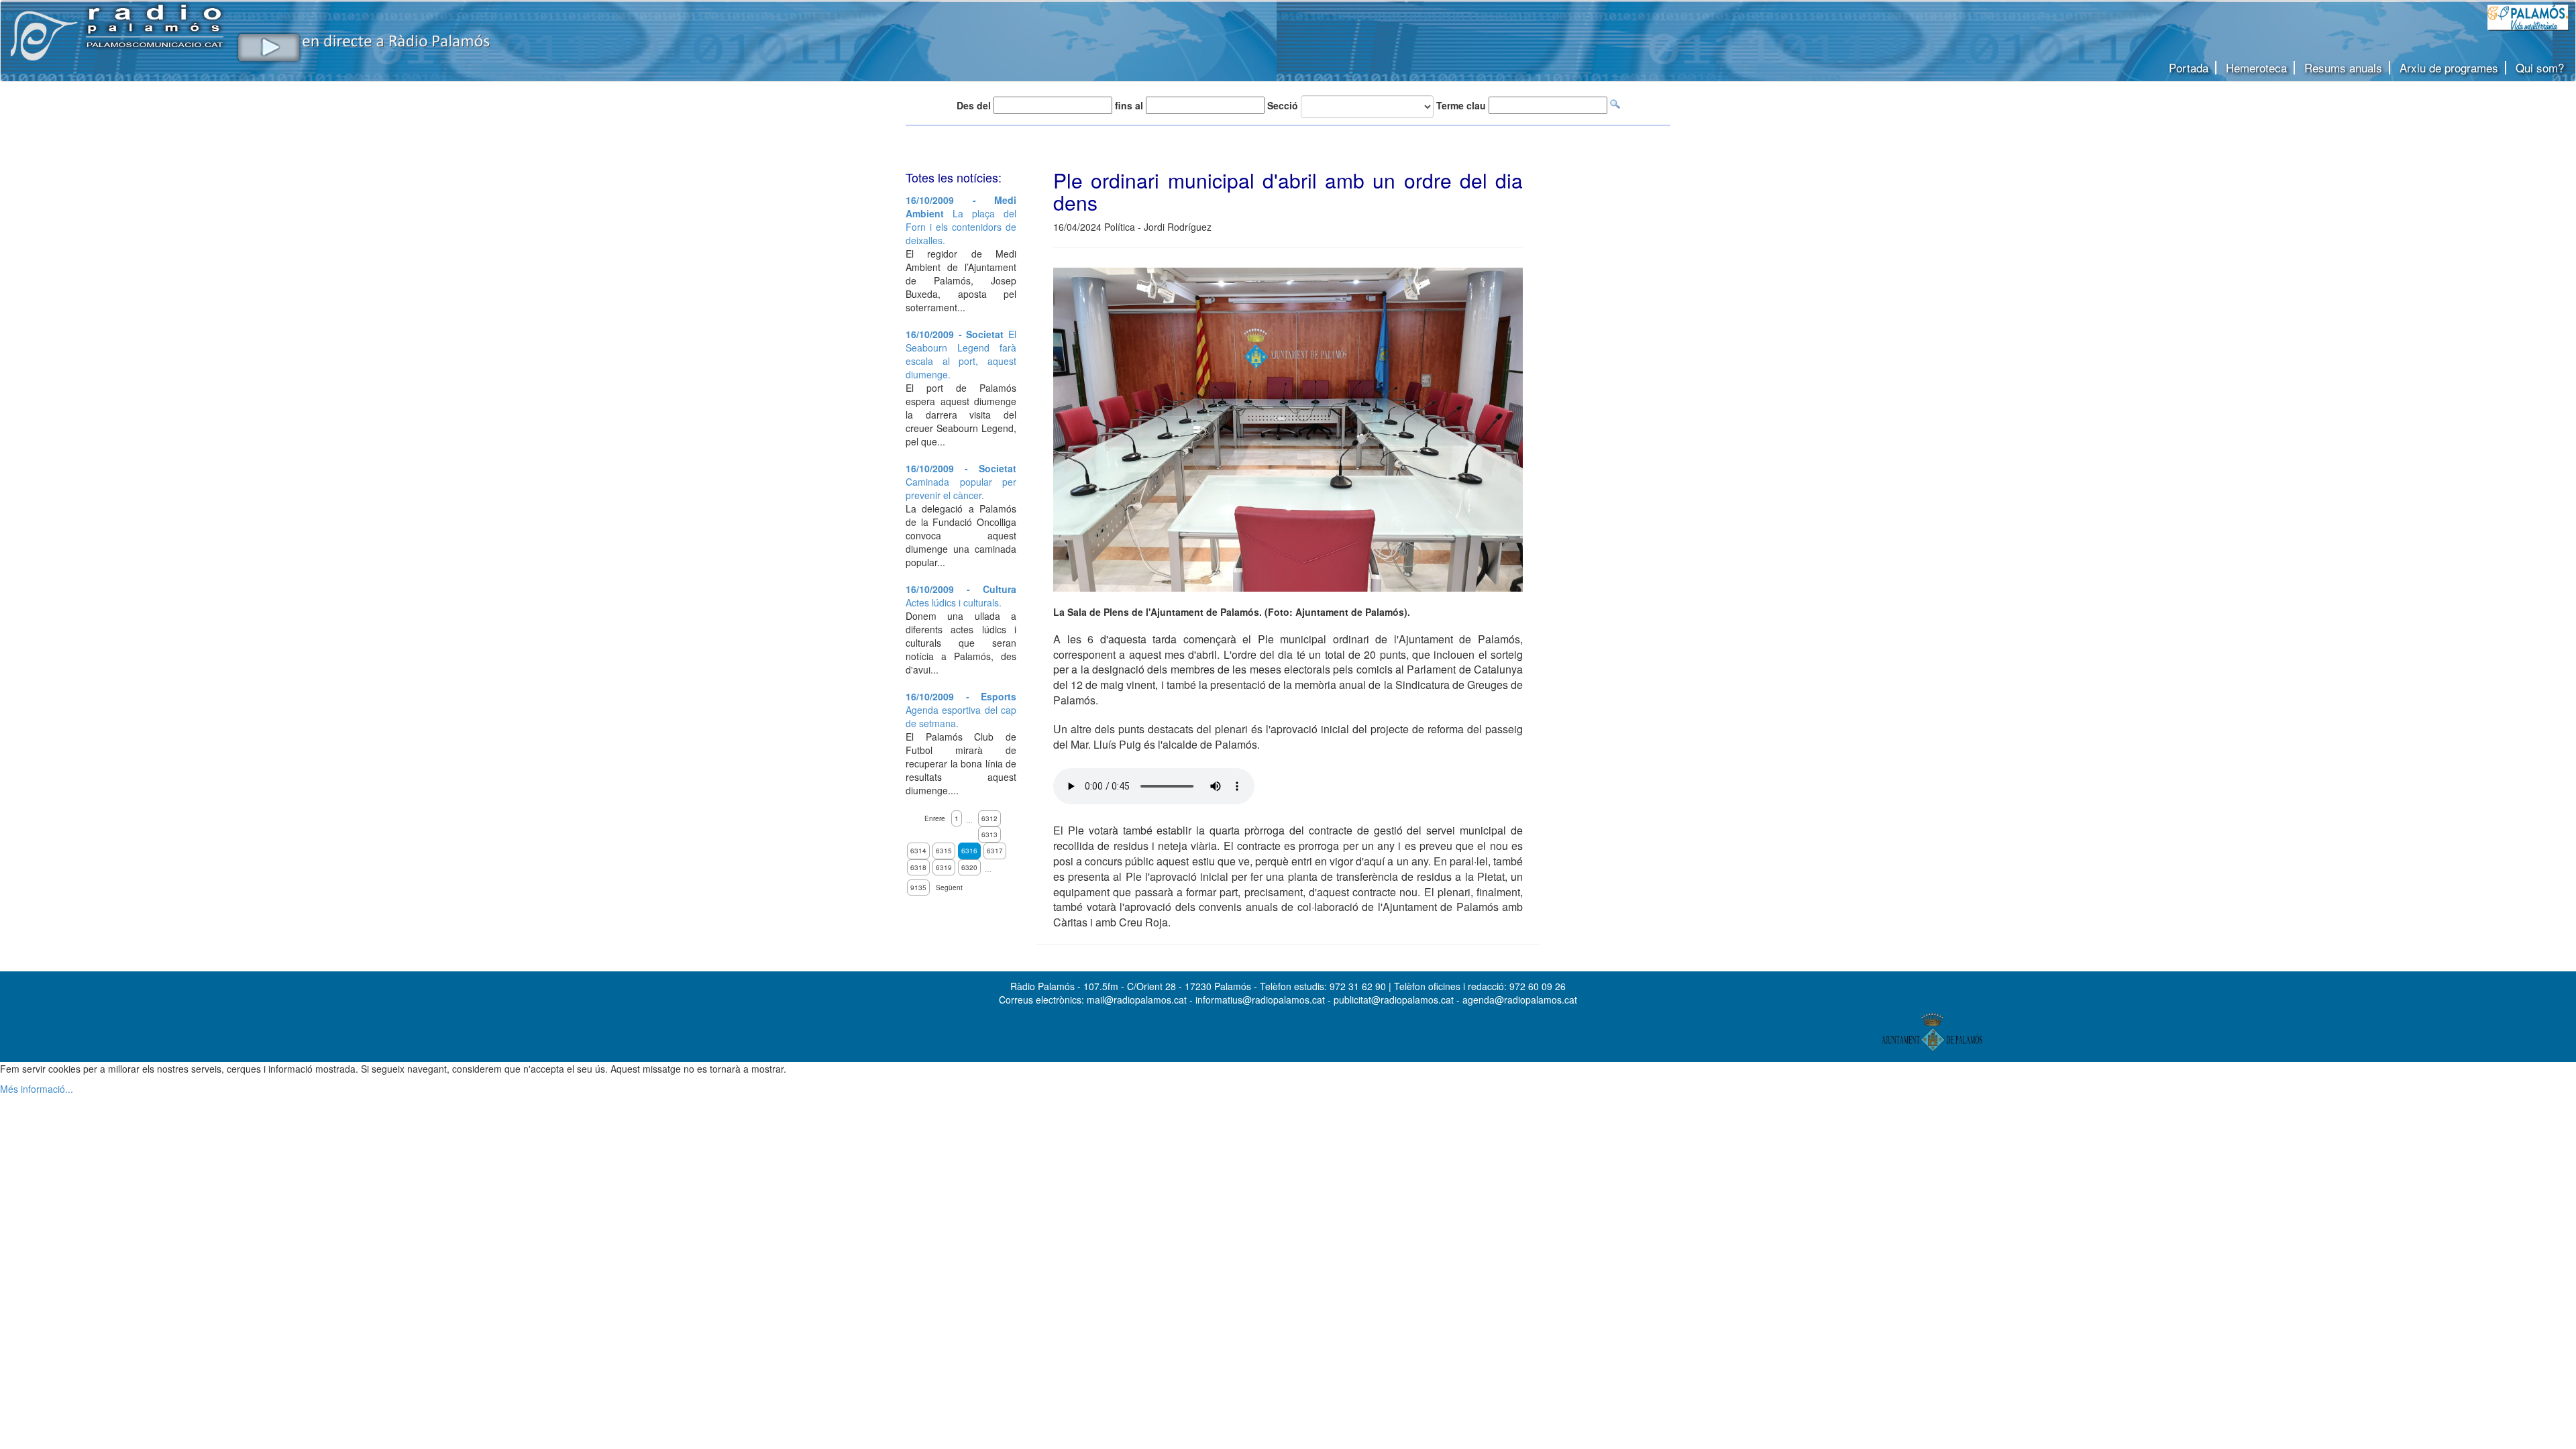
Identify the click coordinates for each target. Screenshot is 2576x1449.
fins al (1129, 105)
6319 (944, 867)
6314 (918, 851)
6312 (989, 818)
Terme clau (1461, 105)
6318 (918, 867)
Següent (949, 888)
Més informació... (37, 1089)
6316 (969, 851)
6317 (995, 851)
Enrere (935, 818)
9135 (918, 888)
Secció (1283, 105)
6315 (944, 851)
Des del (974, 105)
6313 (989, 835)
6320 (969, 867)
